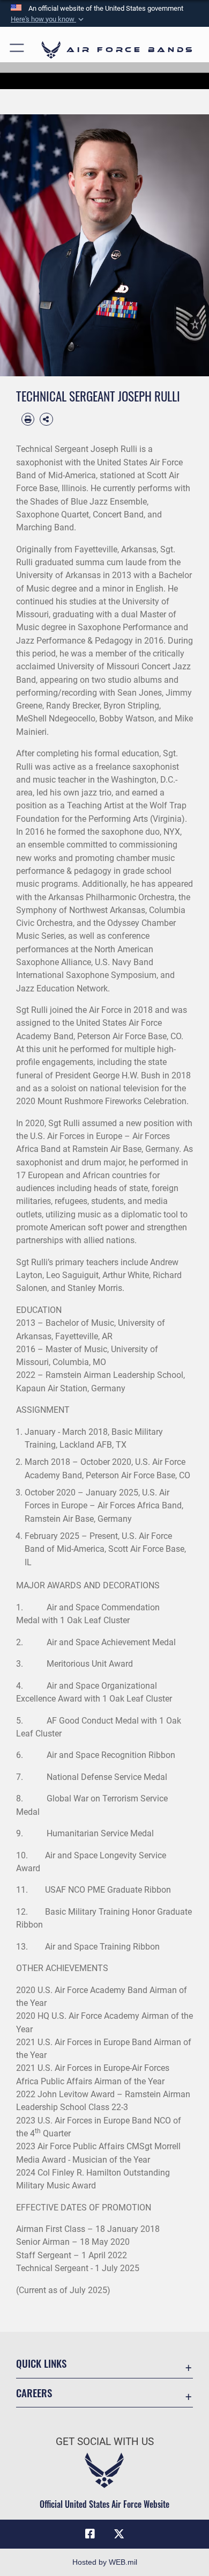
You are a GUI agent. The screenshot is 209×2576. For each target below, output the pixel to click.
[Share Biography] (46, 419)
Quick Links (41, 2363)
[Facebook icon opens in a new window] (90, 2534)
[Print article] (28, 419)
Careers (34, 2393)
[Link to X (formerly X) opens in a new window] (119, 2534)
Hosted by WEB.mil (105, 2562)
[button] (48, 19)
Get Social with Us (105, 2442)
